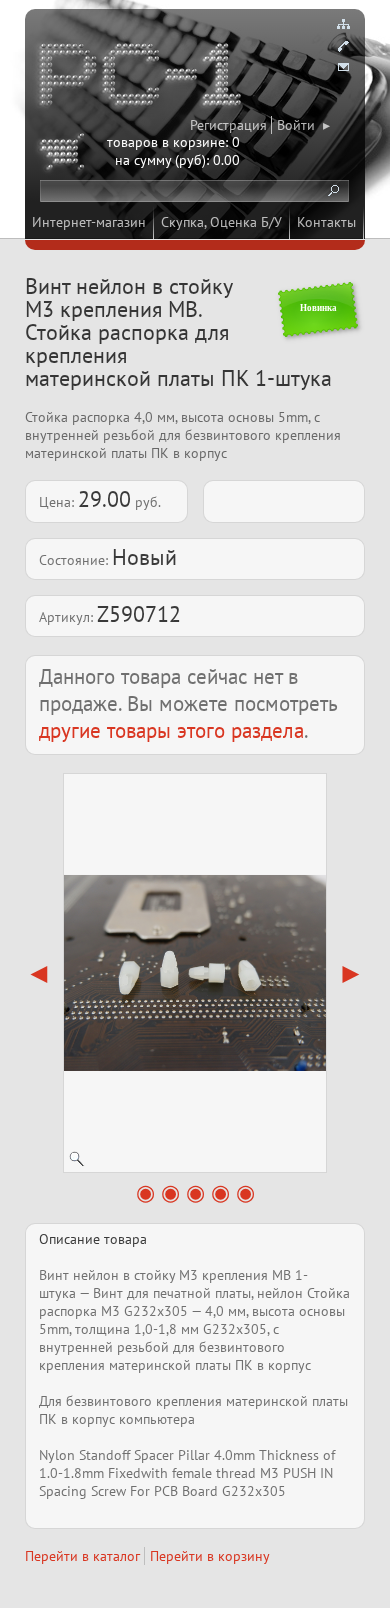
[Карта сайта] (343, 24)
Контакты (326, 222)
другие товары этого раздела (171, 730)
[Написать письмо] (343, 68)
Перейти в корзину (210, 1556)
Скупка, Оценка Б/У (221, 222)
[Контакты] (343, 46)
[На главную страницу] (142, 78)
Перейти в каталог (82, 1556)
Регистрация (228, 125)
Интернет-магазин (89, 222)
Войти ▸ (303, 125)
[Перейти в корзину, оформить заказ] (65, 155)
